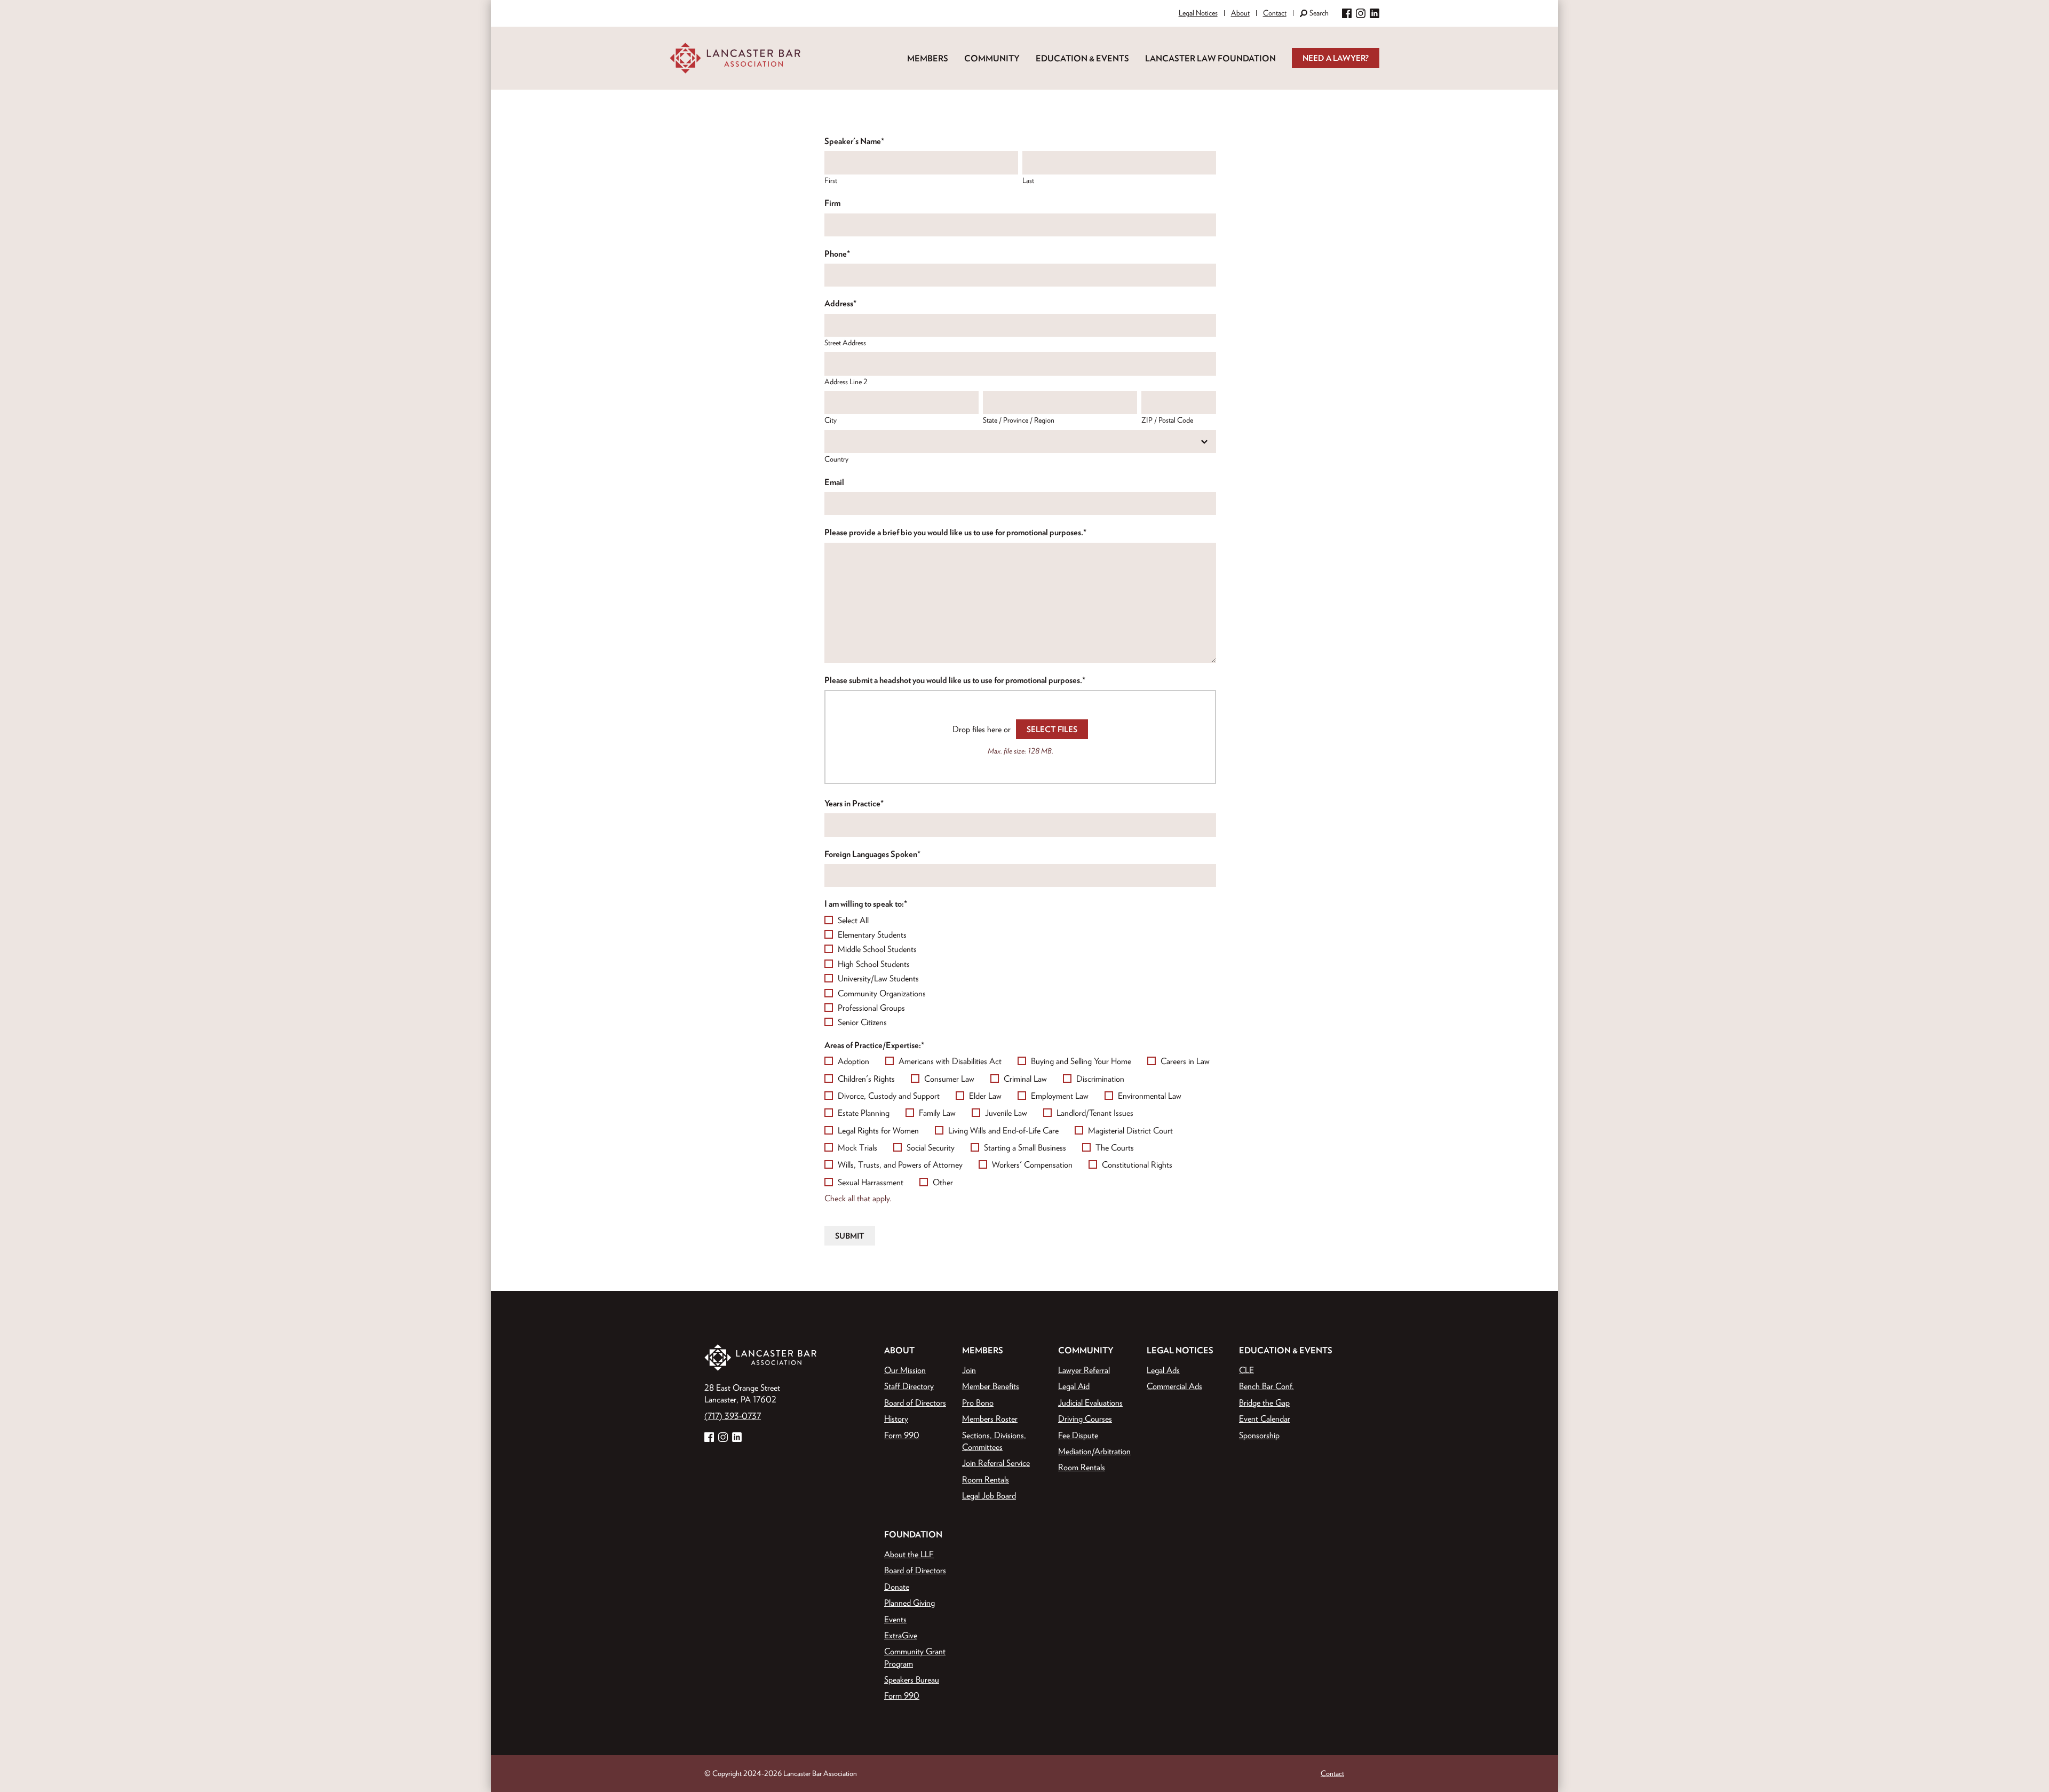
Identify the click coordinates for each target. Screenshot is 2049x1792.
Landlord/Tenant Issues (1095, 1113)
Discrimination (1100, 1079)
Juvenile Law (1006, 1113)
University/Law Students (878, 978)
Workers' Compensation (1032, 1164)
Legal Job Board (989, 1495)
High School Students (874, 964)
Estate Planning (864, 1113)
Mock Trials (857, 1147)
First (831, 180)
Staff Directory (909, 1386)
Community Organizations (882, 993)
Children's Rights (866, 1079)
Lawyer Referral (1084, 1370)
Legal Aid (1074, 1386)
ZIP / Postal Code (1167, 420)
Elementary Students (872, 934)
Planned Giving (910, 1603)
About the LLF (909, 1554)
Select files (1052, 729)
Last (1028, 180)
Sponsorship (1259, 1435)
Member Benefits (991, 1386)
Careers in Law (1185, 1061)
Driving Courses (1085, 1418)
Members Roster (990, 1418)
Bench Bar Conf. (1266, 1386)
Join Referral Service (996, 1463)
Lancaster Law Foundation (1210, 58)
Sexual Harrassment (871, 1182)
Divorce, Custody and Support (889, 1096)
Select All (853, 920)
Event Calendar (1265, 1418)
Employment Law (1060, 1096)
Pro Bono (978, 1402)
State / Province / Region (1019, 420)
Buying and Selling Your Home (1081, 1061)
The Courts (1115, 1147)
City (831, 420)
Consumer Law (949, 1079)
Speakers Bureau (912, 1679)
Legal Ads (1163, 1370)
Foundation (913, 1534)
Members (928, 58)
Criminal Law (1025, 1079)
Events (895, 1619)
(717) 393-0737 (733, 1416)
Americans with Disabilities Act (950, 1061)
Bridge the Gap (1264, 1402)
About (1240, 13)
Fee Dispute (1078, 1435)
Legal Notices (1198, 13)
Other (943, 1182)
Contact (1275, 13)
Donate (897, 1587)
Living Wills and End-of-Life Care (1003, 1130)
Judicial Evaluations (1090, 1402)
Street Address (845, 343)
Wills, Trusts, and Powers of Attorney (900, 1164)
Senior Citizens (862, 1022)
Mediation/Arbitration (1094, 1451)
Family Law (937, 1113)
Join (969, 1370)
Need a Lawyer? (1336, 58)
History (896, 1418)
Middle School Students (877, 949)
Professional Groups (871, 1008)
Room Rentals (986, 1479)
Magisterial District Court (1130, 1130)
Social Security (931, 1147)
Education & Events (1082, 58)
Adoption (853, 1061)
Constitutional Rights (1137, 1164)
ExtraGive (901, 1635)
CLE (1246, 1370)
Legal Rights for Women (878, 1130)
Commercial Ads (1174, 1386)
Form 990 (902, 1435)
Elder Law (985, 1096)
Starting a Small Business (1025, 1147)
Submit (850, 1236)
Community (992, 58)
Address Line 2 (846, 382)
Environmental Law (1150, 1096)
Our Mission (905, 1370)
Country (836, 459)
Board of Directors (915, 1402)
